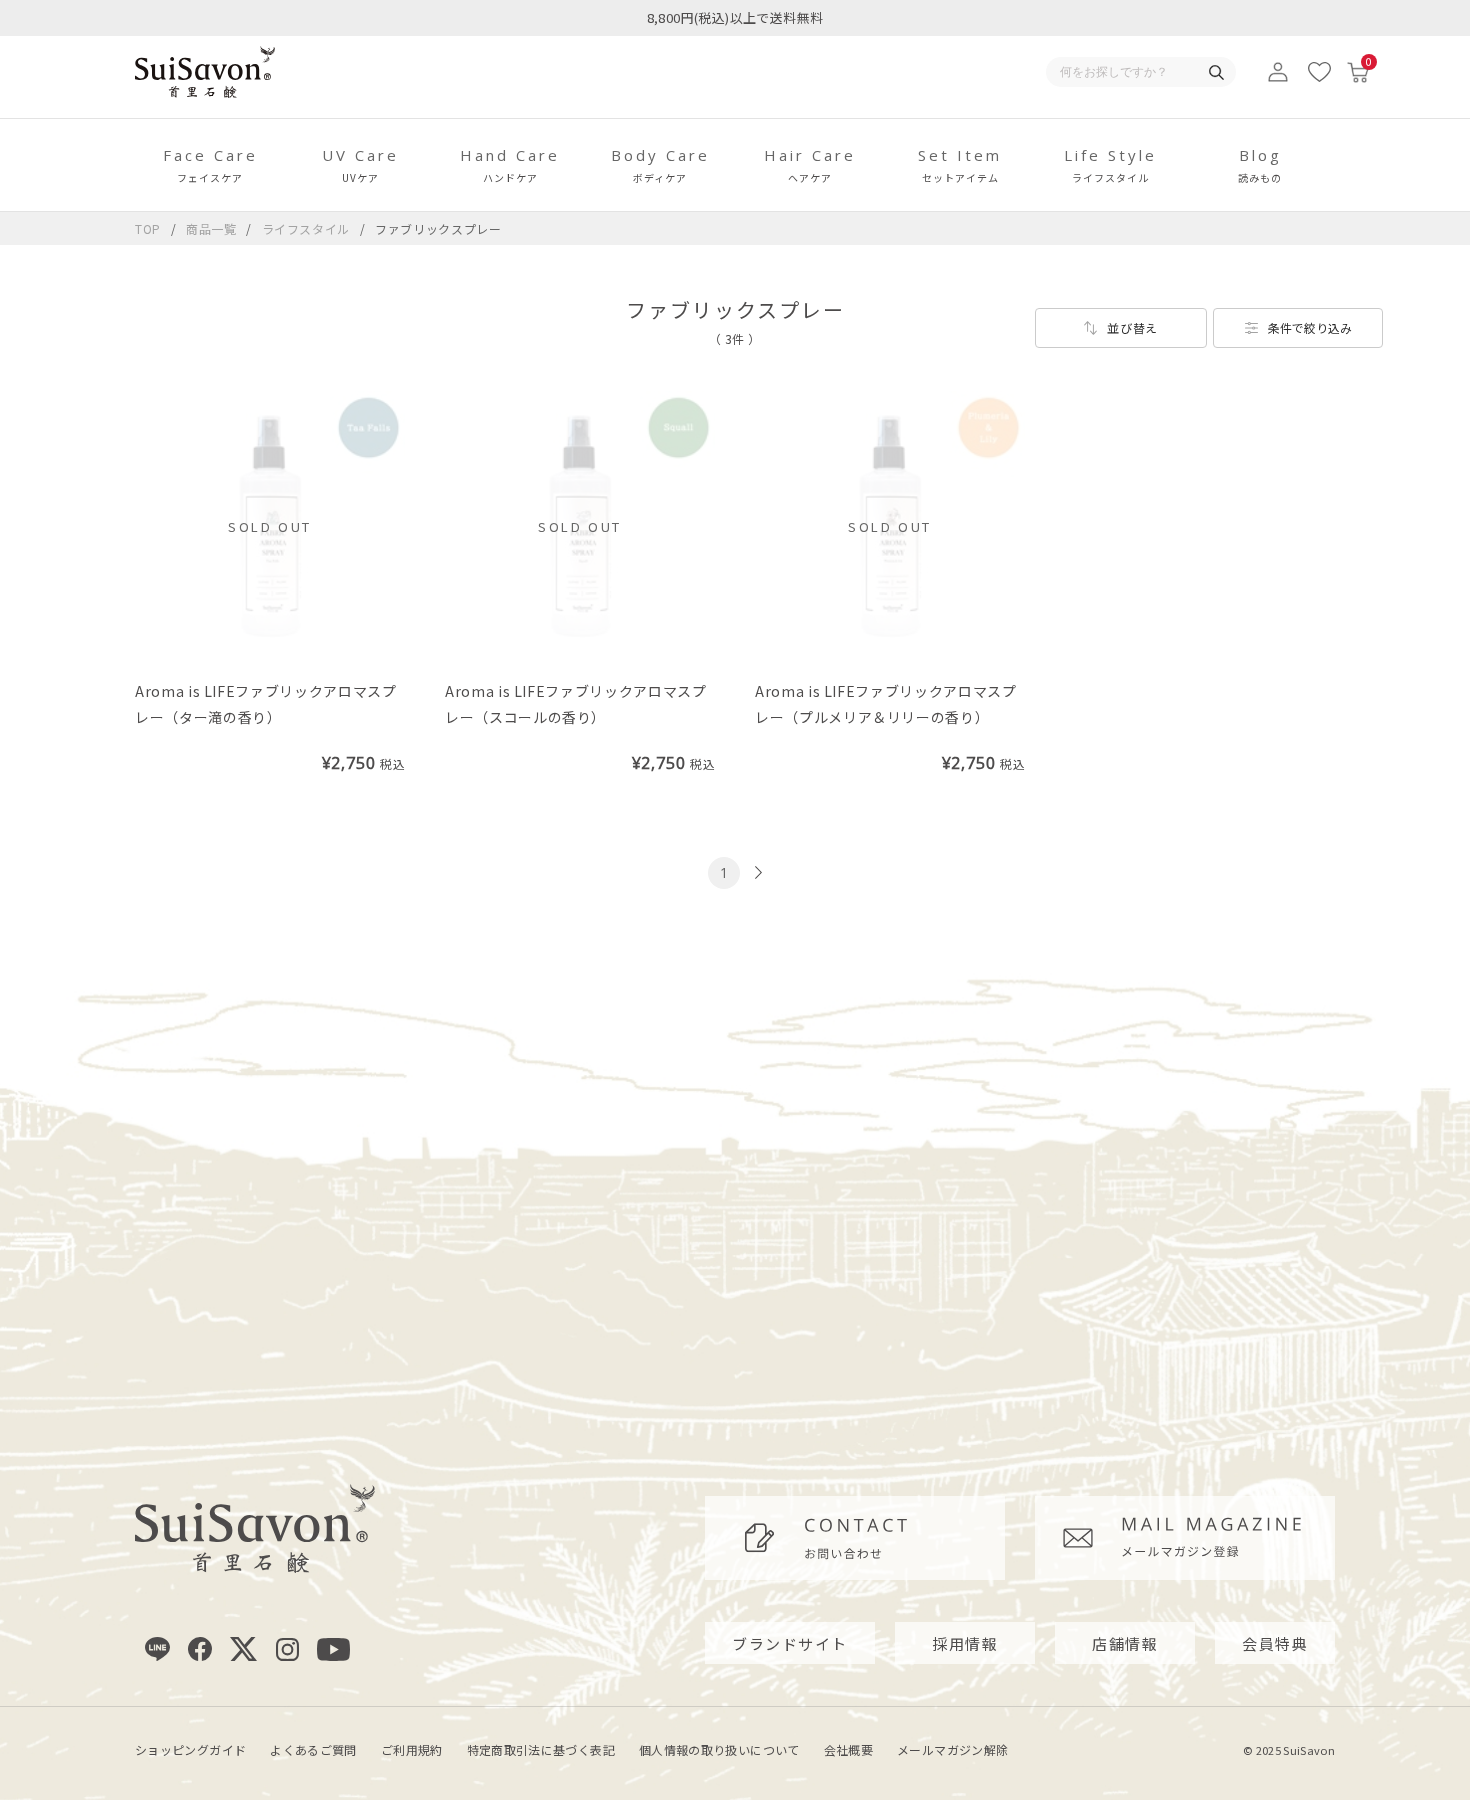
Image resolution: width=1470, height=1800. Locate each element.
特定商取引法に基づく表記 (541, 1749)
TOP (148, 228)
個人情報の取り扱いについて (719, 1749)
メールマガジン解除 (952, 1749)
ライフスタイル (308, 228)
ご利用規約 (412, 1749)
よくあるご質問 (313, 1749)
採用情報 (965, 1643)
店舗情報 (1125, 1643)
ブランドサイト (790, 1643)
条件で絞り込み (1310, 327)
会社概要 (848, 1749)
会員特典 (1275, 1643)
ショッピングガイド (190, 1749)
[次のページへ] (756, 872)
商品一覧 (211, 228)
